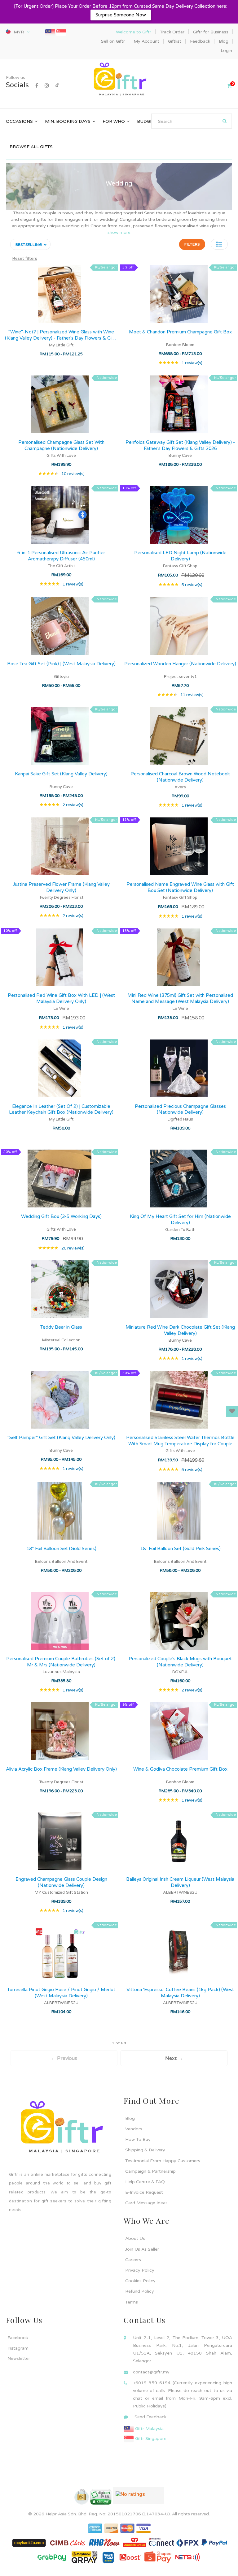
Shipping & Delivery (145, 2150)
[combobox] (192, 121)
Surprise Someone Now (121, 15)
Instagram (18, 2348)
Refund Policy (140, 2291)
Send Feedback (150, 2417)
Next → (174, 2058)
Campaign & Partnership (150, 2171)
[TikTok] (57, 86)
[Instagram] (47, 86)
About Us (135, 2238)
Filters (192, 244)
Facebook (18, 2338)
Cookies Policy (140, 2281)
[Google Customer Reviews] (138, 2498)
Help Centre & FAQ (145, 2182)
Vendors (134, 2129)
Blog (130, 2118)
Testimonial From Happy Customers (163, 2161)
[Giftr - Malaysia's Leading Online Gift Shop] (119, 80)
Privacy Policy (140, 2270)
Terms (132, 2302)
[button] (219, 244)
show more (119, 232)
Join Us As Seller (142, 2249)
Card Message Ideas (146, 2203)
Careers (133, 2260)
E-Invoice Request (144, 2192)
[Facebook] (37, 86)
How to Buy (138, 2139)
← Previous (64, 2058)
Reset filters (25, 258)
